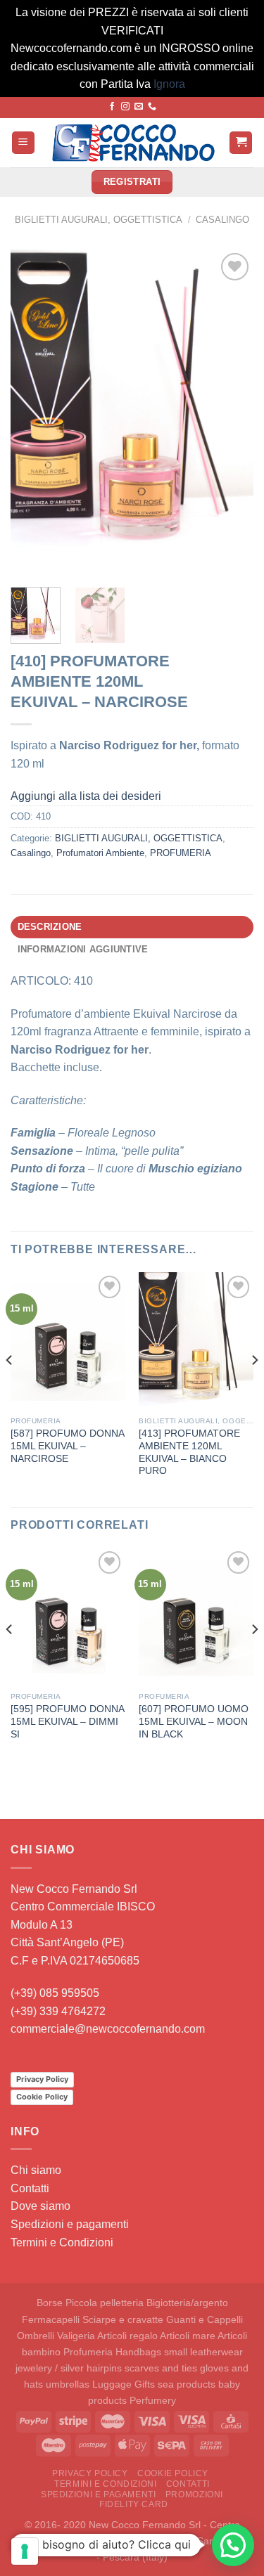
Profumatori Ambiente (100, 853)
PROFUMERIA (181, 853)
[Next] (231, 413)
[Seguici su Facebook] (112, 107)
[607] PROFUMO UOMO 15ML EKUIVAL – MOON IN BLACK (194, 1721)
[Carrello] (241, 143)
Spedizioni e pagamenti (70, 2224)
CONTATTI (188, 2484)
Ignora (169, 84)
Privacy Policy (42, 2079)
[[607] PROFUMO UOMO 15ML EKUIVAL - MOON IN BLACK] (196, 1616)
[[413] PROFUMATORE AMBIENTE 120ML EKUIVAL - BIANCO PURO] (196, 1341)
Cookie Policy (42, 2097)
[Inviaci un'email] (139, 107)
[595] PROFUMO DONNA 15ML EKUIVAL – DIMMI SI (67, 1721)
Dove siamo (40, 2206)
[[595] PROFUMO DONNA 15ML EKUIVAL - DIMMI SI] (68, 1616)
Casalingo (222, 220)
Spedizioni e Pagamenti (98, 2494)
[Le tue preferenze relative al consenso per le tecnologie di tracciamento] (25, 2551)
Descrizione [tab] (50, 927)
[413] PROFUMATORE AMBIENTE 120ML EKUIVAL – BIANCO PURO (189, 1452)
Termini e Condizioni (62, 2242)
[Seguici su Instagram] (125, 107)
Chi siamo (36, 2170)
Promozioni (194, 2494)
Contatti (30, 2188)
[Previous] (33, 413)
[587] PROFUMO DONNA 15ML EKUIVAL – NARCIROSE (67, 1446)
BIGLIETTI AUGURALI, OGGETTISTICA (99, 220)
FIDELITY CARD (134, 2504)
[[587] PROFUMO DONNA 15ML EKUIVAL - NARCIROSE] (68, 1341)
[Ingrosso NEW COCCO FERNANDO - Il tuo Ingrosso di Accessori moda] (132, 143)
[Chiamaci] (152, 107)
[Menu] (23, 143)
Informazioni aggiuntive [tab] (83, 949)
